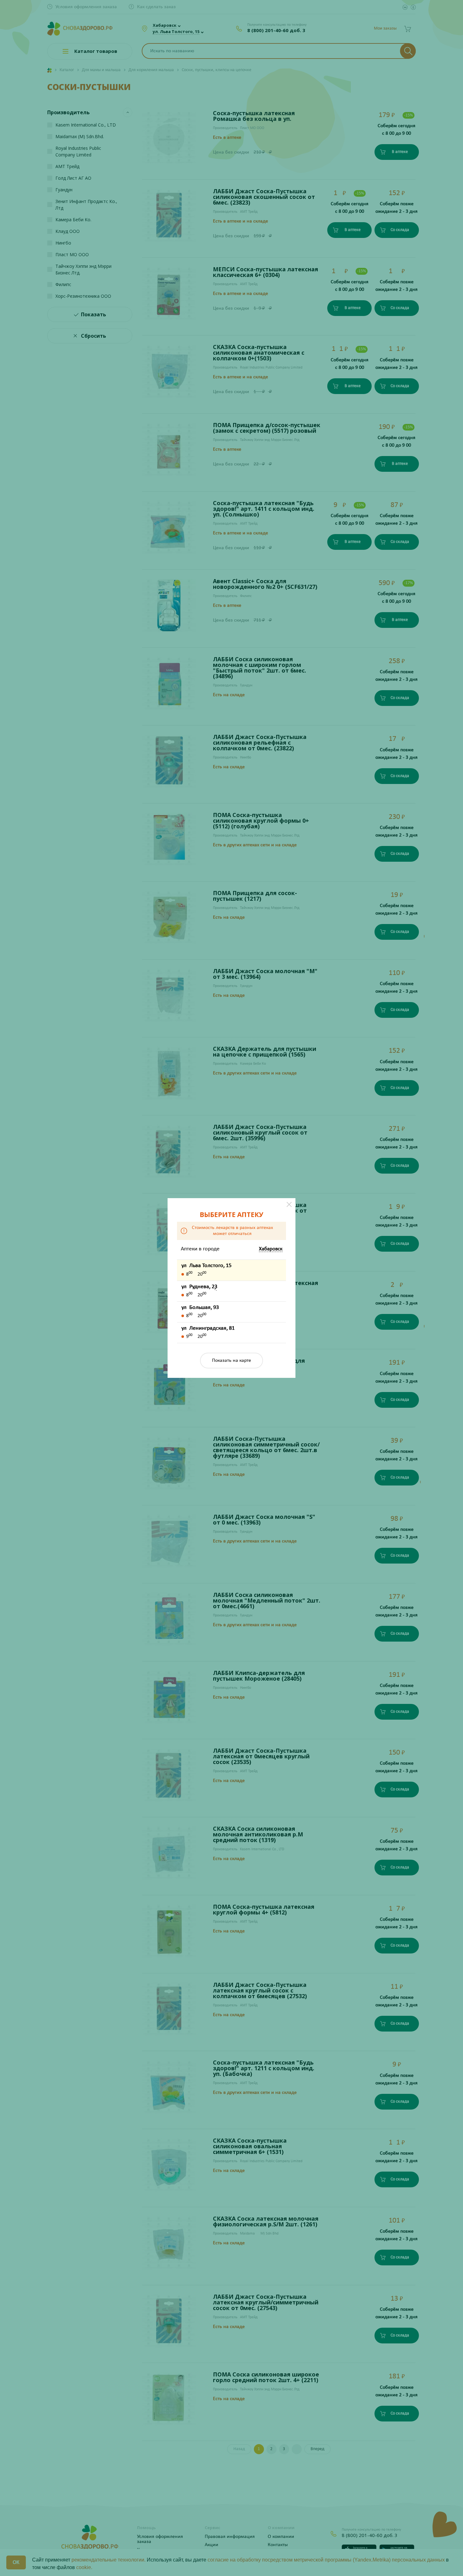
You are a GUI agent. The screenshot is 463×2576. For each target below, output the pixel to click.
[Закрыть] (289, 1204)
